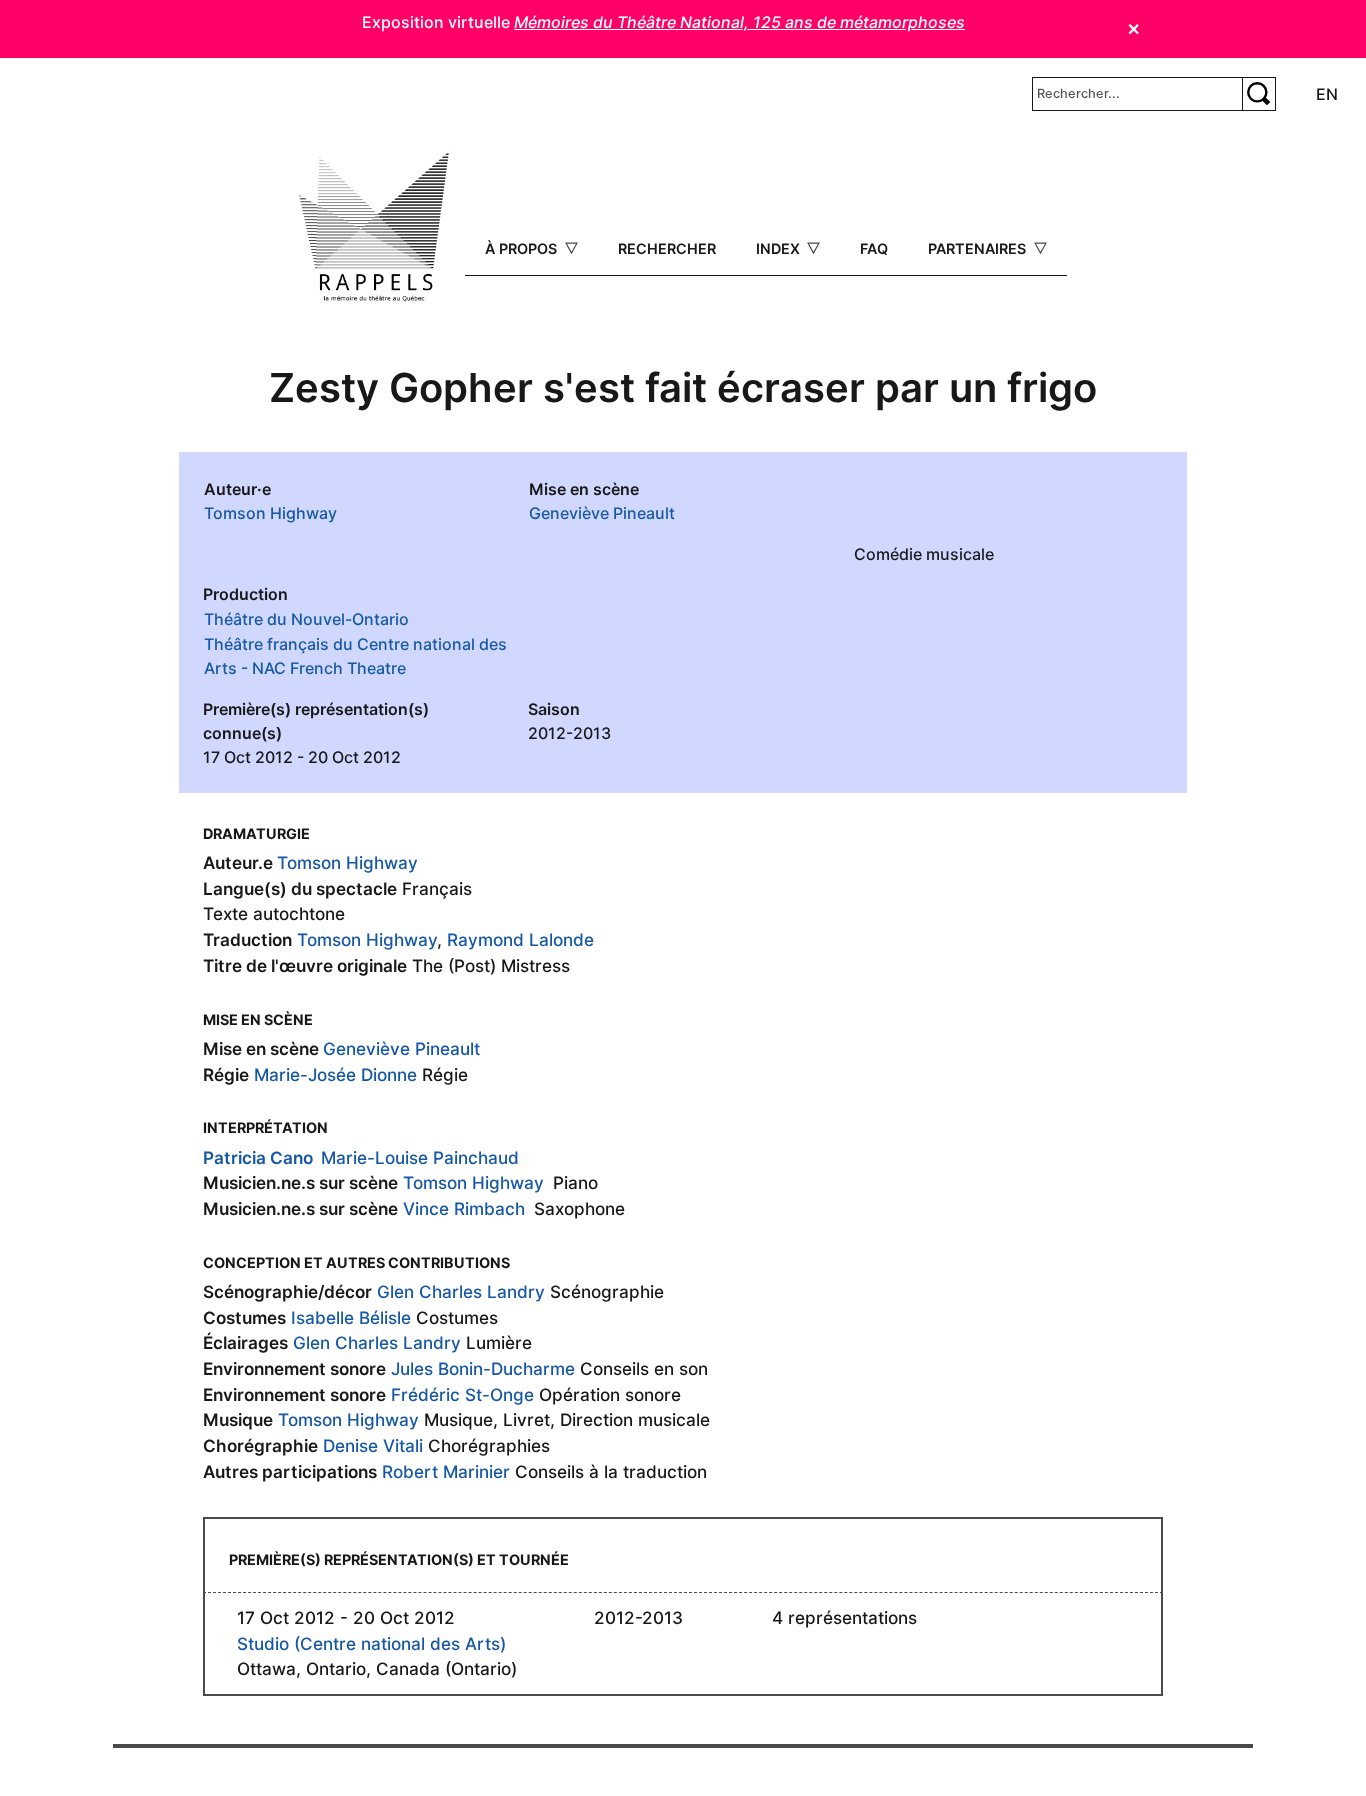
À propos (523, 248)
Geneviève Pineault (602, 513)
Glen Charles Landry (461, 1291)
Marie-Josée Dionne (335, 1074)
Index (780, 248)
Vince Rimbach (464, 1208)
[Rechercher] (1259, 94)
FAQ (874, 248)
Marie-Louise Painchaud (420, 1157)
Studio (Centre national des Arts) (371, 1643)
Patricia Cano (258, 1157)
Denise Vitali (373, 1445)
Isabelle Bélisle (351, 1317)
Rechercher (667, 248)
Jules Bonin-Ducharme (483, 1368)
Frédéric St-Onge (462, 1394)
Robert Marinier (446, 1471)
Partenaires (979, 248)
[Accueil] (374, 227)
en (1327, 94)
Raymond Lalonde (520, 939)
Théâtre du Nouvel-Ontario (306, 619)
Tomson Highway (270, 513)
